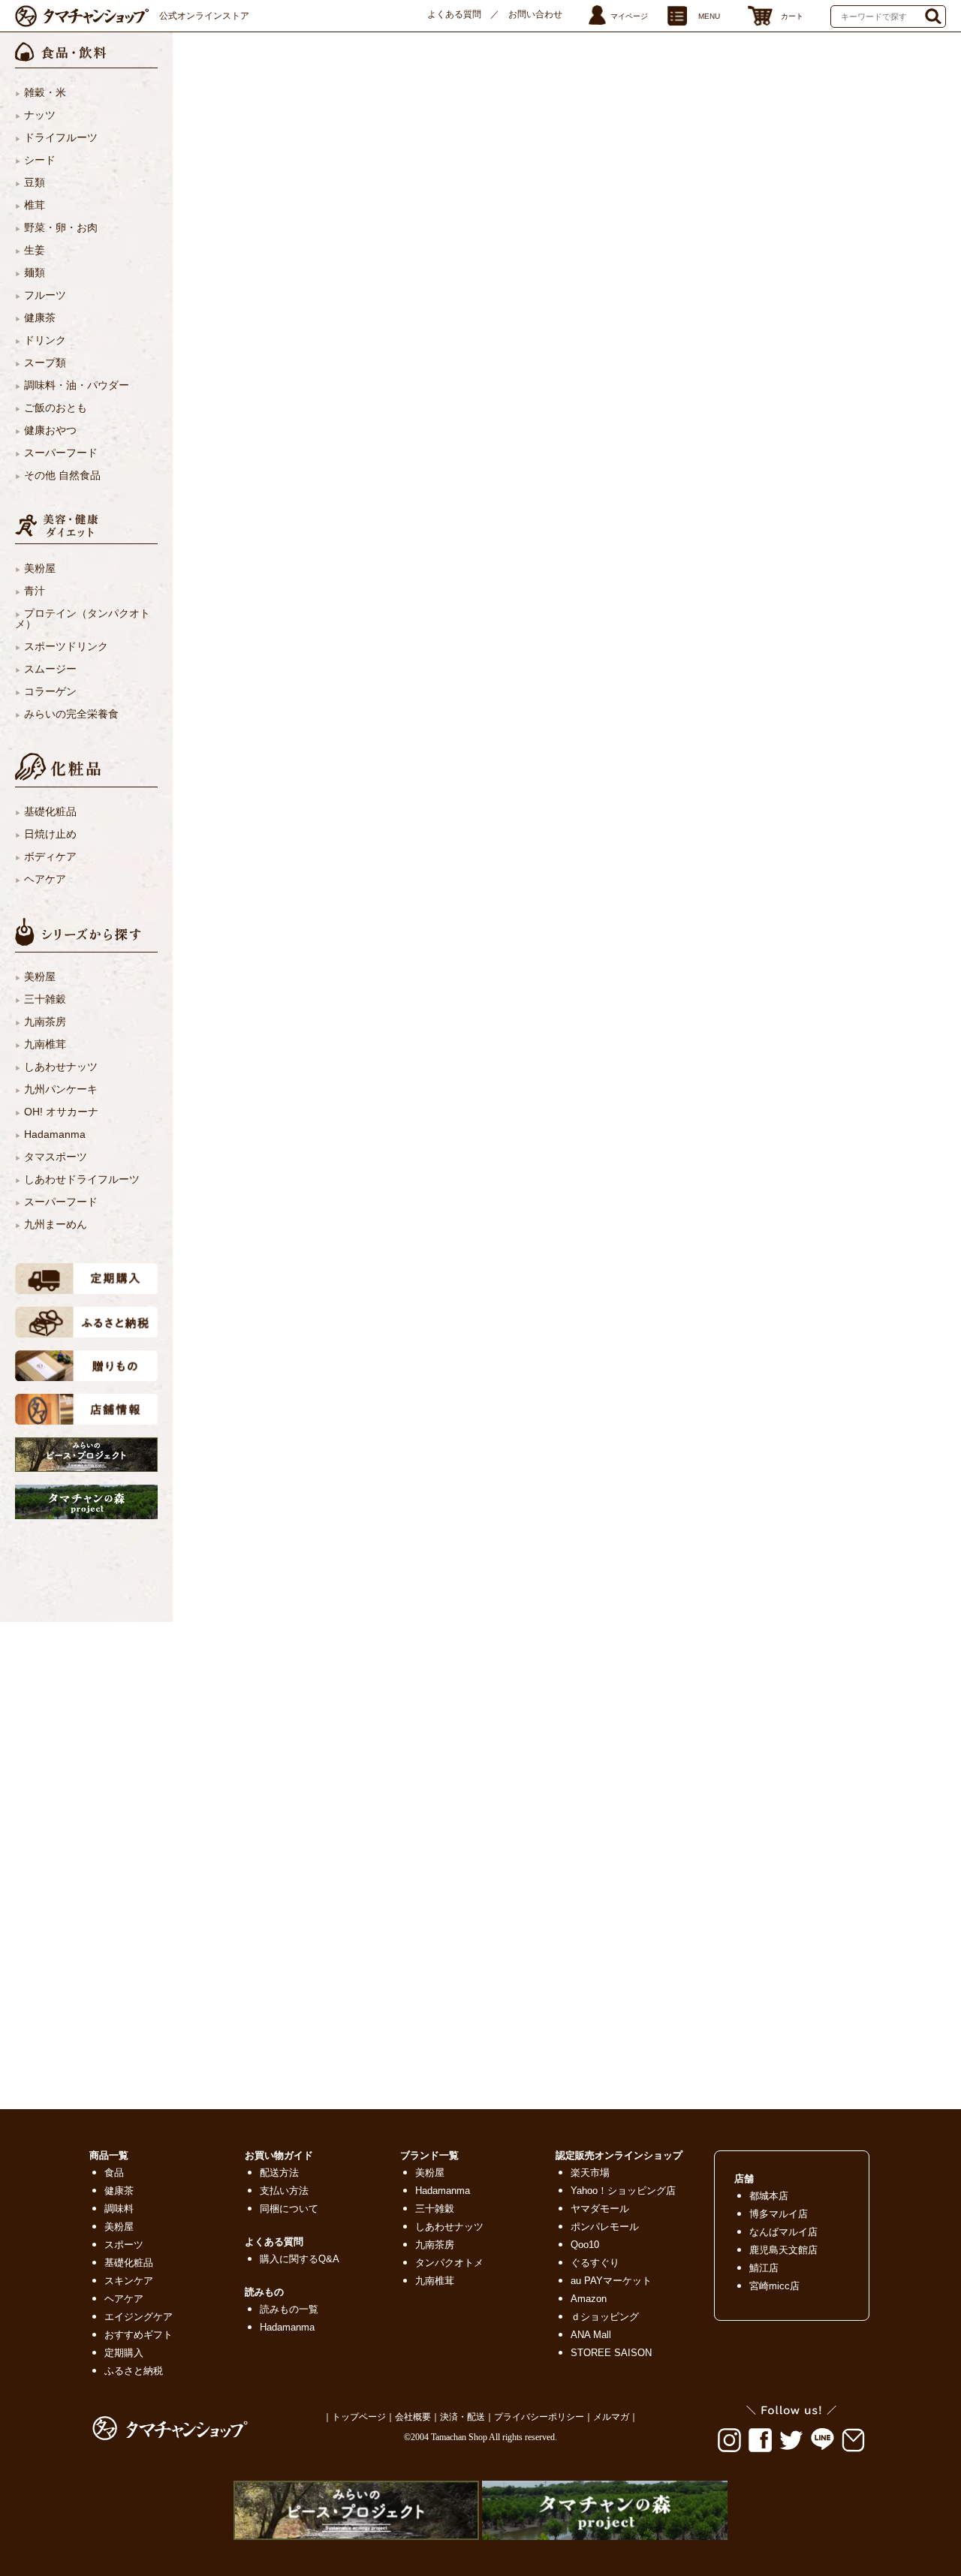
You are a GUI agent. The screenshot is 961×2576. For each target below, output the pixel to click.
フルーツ (45, 295)
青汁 (35, 591)
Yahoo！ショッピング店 (623, 2191)
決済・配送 (462, 2417)
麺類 (35, 272)
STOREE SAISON (611, 2353)
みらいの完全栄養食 (71, 714)
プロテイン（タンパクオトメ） (83, 618)
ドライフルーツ (61, 137)
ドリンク (45, 340)
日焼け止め (50, 834)
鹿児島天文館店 (783, 2250)
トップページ (359, 2417)
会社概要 (413, 2417)
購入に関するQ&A (300, 2259)
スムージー (50, 669)
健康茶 (40, 317)
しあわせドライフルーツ (82, 1179)
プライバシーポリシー (539, 2417)
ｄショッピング (605, 2317)
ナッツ (40, 115)
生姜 (35, 250)
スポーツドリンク (66, 646)
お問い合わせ (535, 14)
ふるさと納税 (134, 2371)
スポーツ (124, 2245)
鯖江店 (764, 2268)
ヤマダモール (600, 2209)
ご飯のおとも (56, 408)
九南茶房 (45, 1022)
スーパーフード (61, 453)
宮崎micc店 (774, 2286)
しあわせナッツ (61, 1067)
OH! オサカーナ (61, 1112)
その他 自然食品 (62, 475)
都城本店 (769, 2196)
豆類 (35, 182)
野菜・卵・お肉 (61, 227)
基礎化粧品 (50, 811)
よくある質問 (454, 14)
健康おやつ (50, 430)
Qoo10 (585, 2245)
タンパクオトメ (449, 2263)
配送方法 (279, 2173)
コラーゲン (50, 691)
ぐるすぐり (595, 2263)
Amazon (589, 2299)
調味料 (119, 2209)
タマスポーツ (56, 1157)
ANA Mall (591, 2335)
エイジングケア (139, 2317)
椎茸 (35, 205)
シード (40, 160)
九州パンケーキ (61, 1089)
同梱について (289, 2209)
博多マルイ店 (779, 2214)
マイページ (629, 16)
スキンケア (129, 2281)
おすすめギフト (139, 2335)
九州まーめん (56, 1224)
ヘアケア (45, 879)
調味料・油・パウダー (77, 385)
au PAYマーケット (611, 2281)
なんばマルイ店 (783, 2232)
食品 (114, 2173)
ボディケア (50, 856)
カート (792, 16)
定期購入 (124, 2353)
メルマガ (611, 2417)
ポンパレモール (605, 2227)
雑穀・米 (45, 92)
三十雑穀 (45, 999)
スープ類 (45, 363)
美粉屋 (40, 568)
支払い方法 (284, 2191)
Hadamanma (55, 1134)
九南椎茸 (45, 1044)
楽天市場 (590, 2173)
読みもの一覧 (289, 2309)
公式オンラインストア (204, 16)
